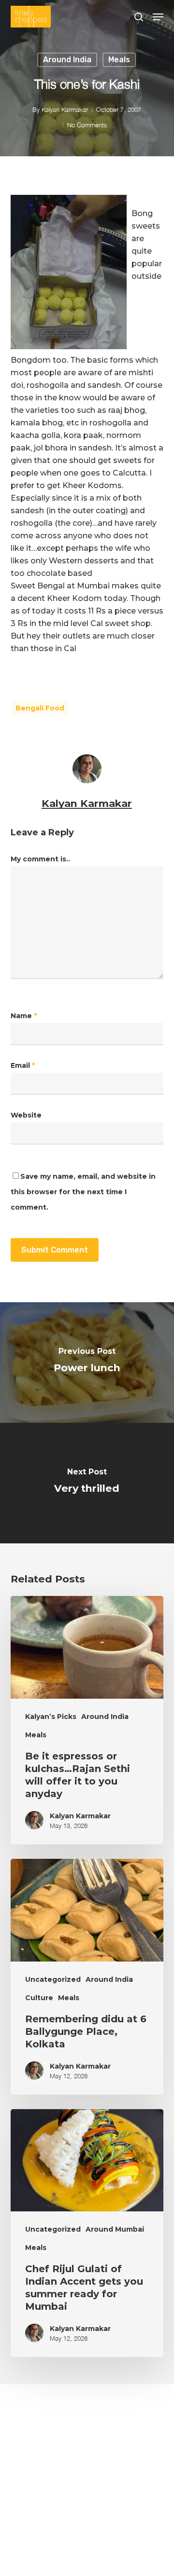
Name (24, 1016)
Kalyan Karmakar (65, 109)
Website (26, 1115)
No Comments (87, 125)
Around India (67, 60)
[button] (158, 17)
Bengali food (40, 708)
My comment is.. (40, 859)
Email (23, 1065)
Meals (119, 60)
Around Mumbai (115, 2229)
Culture (39, 1998)
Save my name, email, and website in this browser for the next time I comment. (83, 1192)
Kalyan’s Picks (51, 1717)
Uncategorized (53, 1979)
